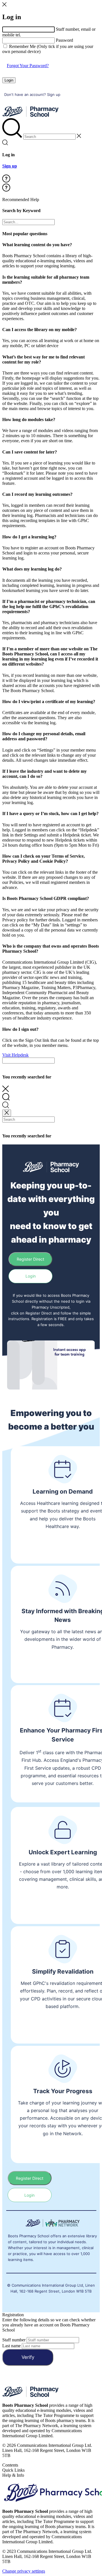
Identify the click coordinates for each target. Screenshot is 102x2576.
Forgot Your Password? (28, 66)
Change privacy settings (24, 2571)
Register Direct (30, 1259)
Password (64, 40)
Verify (28, 2357)
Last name (11, 2346)
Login (9, 80)
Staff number (14, 2340)
